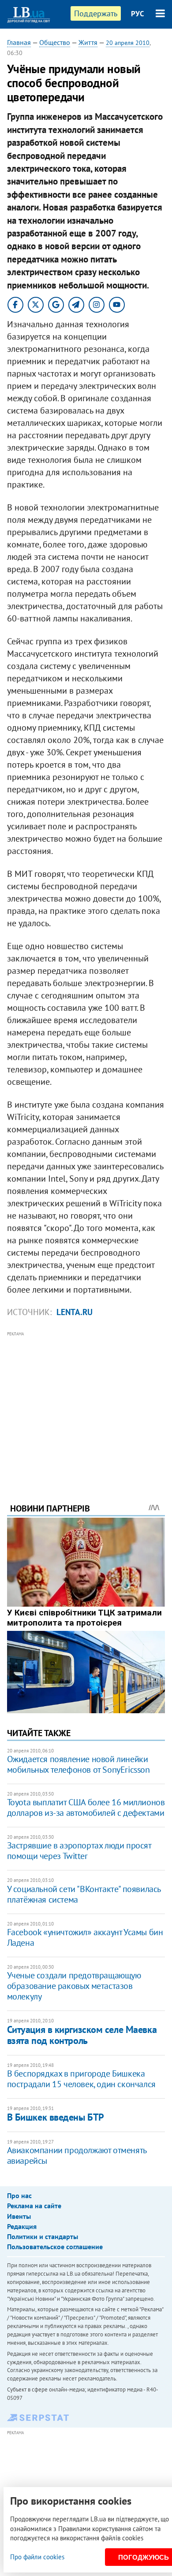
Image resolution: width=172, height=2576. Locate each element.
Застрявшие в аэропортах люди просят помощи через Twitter (79, 1851)
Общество (55, 42)
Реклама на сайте (34, 2206)
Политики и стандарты (43, 2236)
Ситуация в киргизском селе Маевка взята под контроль (82, 2035)
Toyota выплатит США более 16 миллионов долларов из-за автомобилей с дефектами (86, 1807)
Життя (88, 42)
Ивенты (19, 2216)
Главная (19, 42)
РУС (138, 14)
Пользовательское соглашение (55, 2247)
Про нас (19, 2195)
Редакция (22, 2226)
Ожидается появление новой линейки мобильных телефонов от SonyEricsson (79, 1764)
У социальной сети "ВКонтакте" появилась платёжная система (84, 1894)
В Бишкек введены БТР (56, 2117)
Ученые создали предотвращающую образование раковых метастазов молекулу (74, 1986)
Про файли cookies (37, 2557)
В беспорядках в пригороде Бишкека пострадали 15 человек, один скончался (81, 2079)
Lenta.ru (75, 1312)
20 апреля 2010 (128, 43)
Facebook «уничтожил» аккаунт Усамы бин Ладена (85, 1937)
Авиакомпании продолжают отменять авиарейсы (77, 2155)
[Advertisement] (86, 1405)
